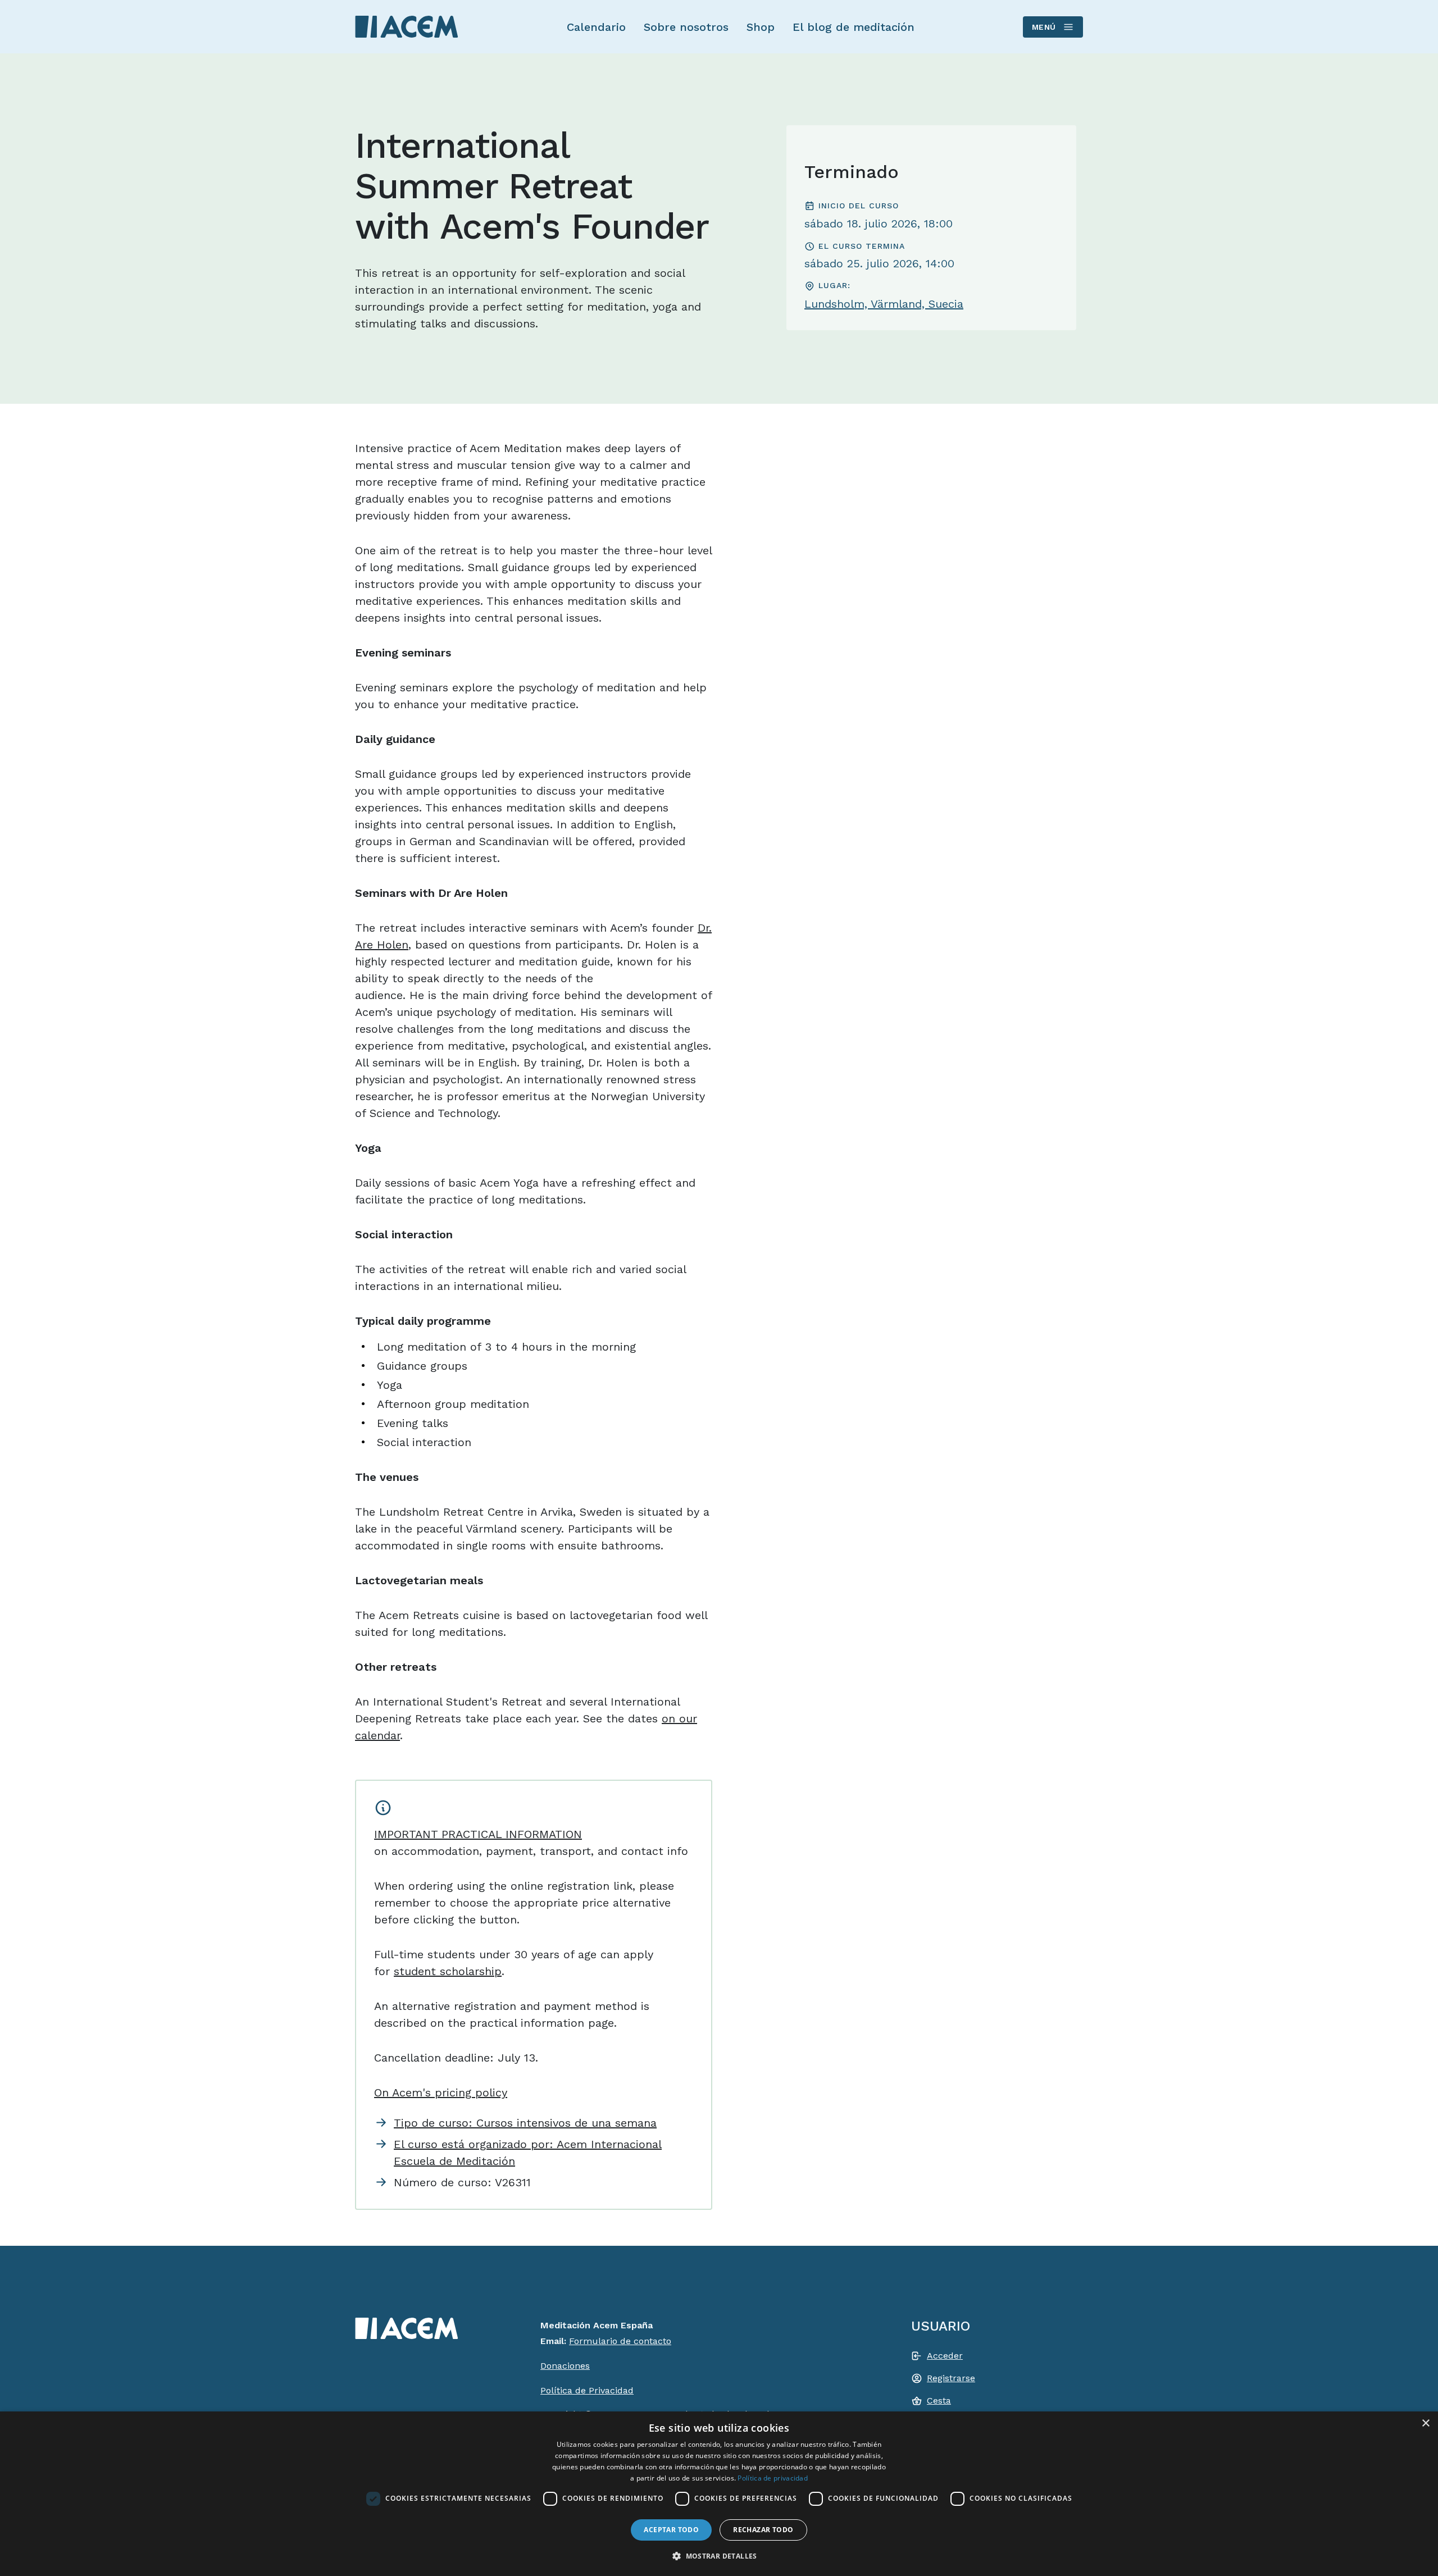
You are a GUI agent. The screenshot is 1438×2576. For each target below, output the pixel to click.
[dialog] (719, 2494)
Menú (1044, 27)
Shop (761, 27)
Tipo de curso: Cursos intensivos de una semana (525, 2123)
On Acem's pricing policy (441, 2092)
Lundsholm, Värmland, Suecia (884, 304)
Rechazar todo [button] (763, 2530)
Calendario (596, 27)
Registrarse (951, 2378)
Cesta (939, 2401)
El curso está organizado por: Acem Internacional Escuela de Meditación (528, 2153)
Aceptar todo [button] (671, 2530)
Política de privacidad (773, 2478)
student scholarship (448, 1971)
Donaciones (565, 2366)
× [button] (1425, 2424)
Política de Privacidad (587, 2390)
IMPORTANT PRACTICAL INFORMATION (478, 1834)
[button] (719, 2556)
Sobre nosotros (686, 27)
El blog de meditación (854, 27)
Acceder (945, 2356)
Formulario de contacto (620, 2341)
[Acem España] (407, 26)
